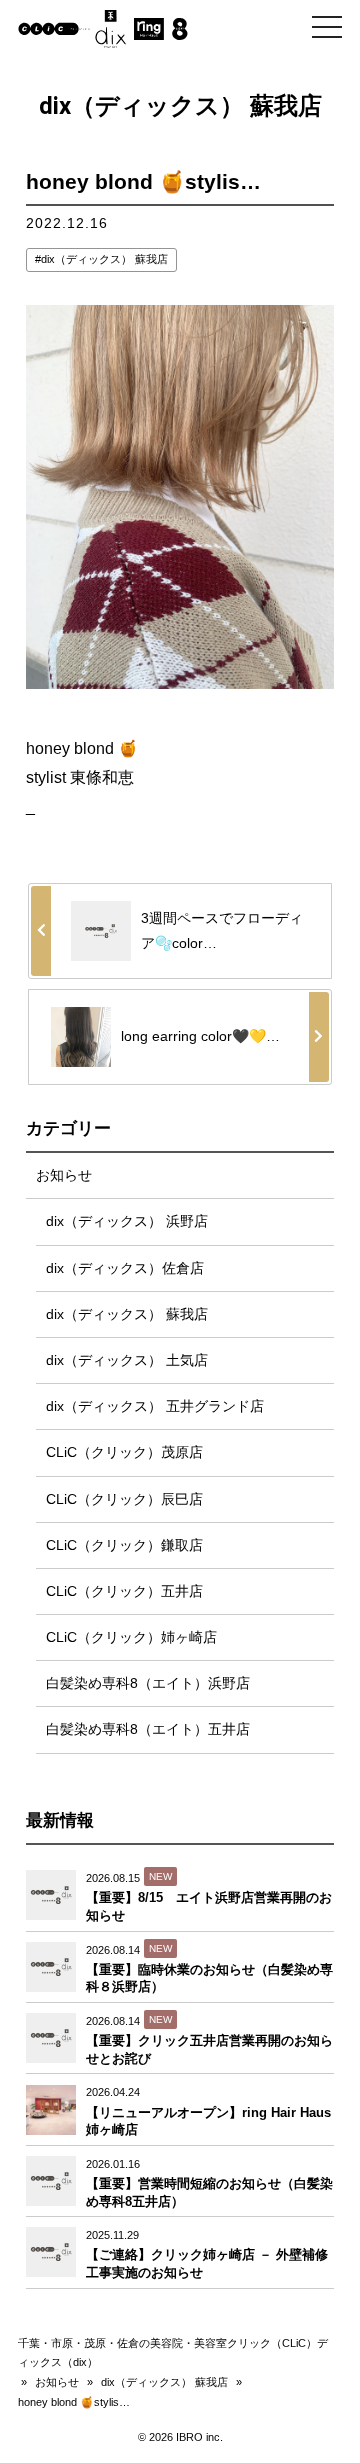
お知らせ (64, 1175)
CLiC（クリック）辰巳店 (124, 1499)
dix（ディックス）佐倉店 (125, 1268)
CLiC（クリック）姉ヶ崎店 (131, 1637)
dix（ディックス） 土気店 (127, 1360)
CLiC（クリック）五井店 (124, 1591)
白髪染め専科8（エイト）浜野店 (148, 1683)
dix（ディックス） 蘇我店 (104, 259)
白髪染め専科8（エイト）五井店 (148, 1729)
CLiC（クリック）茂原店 (124, 1452)
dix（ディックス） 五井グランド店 (155, 1406)
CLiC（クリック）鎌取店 (124, 1545)
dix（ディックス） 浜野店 (127, 1221)
